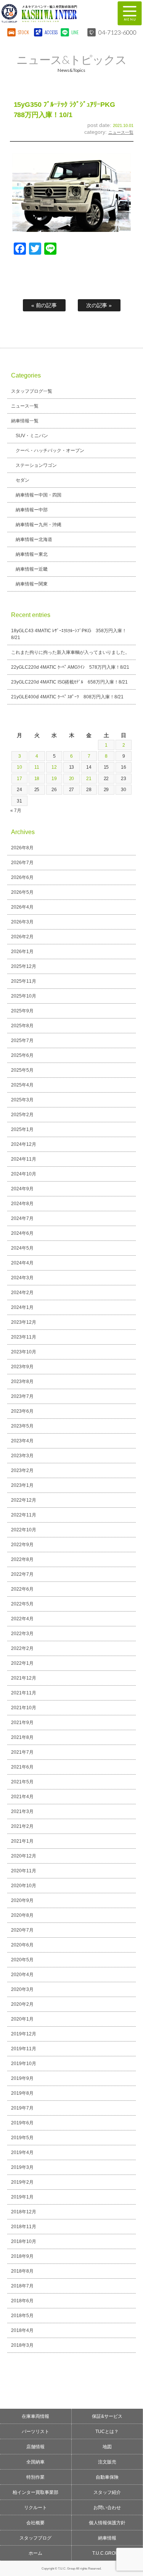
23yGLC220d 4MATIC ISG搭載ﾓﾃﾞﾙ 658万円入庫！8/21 (70, 682)
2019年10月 (24, 2064)
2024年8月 (22, 1204)
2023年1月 (22, 1485)
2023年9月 (22, 1367)
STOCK (24, 32)
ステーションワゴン (36, 465)
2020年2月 (22, 2004)
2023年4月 (22, 1441)
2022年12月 (24, 1500)
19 (54, 779)
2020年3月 (22, 1989)
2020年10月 (24, 1886)
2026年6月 (22, 877)
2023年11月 (24, 1337)
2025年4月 (22, 1085)
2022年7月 (22, 1574)
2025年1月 (22, 1129)
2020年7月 (22, 1930)
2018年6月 (22, 2301)
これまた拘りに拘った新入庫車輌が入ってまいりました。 (71, 652)
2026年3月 (22, 922)
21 (89, 779)
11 (37, 767)
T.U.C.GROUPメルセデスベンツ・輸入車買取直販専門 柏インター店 (55, 13)
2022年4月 (22, 1619)
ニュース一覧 (121, 132)
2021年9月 (22, 1723)
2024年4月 (22, 1263)
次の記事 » (99, 305)
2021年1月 (22, 1841)
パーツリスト (35, 2432)
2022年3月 (22, 1634)
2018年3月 (22, 2345)
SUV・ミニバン (32, 436)
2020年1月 (22, 2019)
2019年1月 (22, 2197)
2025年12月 (24, 966)
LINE (75, 32)
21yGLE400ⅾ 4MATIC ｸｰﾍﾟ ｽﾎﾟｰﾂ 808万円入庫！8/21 (67, 697)
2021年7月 (22, 1752)
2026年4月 (22, 907)
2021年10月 (24, 1708)
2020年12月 (24, 1856)
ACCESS (51, 32)
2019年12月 (24, 2034)
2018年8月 (22, 2271)
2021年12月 (24, 1678)
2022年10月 (24, 1530)
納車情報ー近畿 (32, 569)
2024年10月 (24, 1174)
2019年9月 (22, 2078)
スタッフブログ (35, 2538)
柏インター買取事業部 (35, 2492)
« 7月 (16, 811)
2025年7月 (22, 1041)
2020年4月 (22, 1975)
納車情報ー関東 (32, 584)
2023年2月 (22, 1470)
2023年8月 (22, 1382)
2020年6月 (22, 1945)
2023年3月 (22, 1456)
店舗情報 (35, 2447)
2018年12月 (24, 2212)
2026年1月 (22, 952)
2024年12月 (24, 1144)
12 (54, 767)
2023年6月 (22, 1411)
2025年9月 (22, 1011)
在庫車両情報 (35, 2416)
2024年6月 (22, 1233)
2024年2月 (22, 1293)
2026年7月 (22, 863)
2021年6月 (22, 1767)
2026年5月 (22, 892)
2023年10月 (24, 1352)
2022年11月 (24, 1515)
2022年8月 (22, 1559)
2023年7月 (22, 1396)
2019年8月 (22, 2093)
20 (72, 779)
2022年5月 (22, 1604)
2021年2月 (22, 1826)
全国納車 (35, 2462)
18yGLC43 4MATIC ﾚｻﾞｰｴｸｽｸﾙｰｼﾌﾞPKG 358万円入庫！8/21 (69, 634)
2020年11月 (24, 1871)
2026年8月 (22, 848)
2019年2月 (22, 2182)
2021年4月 (22, 1797)
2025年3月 (22, 1100)
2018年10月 (24, 2241)
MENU (130, 13)
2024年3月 (22, 1278)
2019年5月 (22, 2138)
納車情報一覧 (25, 421)
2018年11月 (24, 2227)
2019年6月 (22, 2123)
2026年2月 (22, 937)
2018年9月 (22, 2256)
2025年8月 (22, 1026)
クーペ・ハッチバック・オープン (50, 450)
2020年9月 (22, 1900)
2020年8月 (22, 1915)
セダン (22, 480)
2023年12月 (24, 1322)
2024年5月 (22, 1248)
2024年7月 (22, 1218)
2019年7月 (22, 2108)
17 (19, 779)
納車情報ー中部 (32, 510)
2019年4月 (22, 2152)
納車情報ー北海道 (34, 539)
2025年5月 (22, 1070)
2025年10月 (24, 996)
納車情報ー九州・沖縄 (39, 525)
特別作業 (35, 2477)
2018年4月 (22, 2330)
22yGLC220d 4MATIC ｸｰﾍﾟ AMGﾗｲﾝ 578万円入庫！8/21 (70, 667)
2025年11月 (24, 981)
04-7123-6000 (117, 32)
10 (19, 767)
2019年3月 (22, 2167)
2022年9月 (22, 1545)
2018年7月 (22, 2286)
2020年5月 (22, 1960)
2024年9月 (22, 1189)
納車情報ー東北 (32, 554)
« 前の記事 (44, 305)
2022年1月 (22, 1663)
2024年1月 (22, 1307)
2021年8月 (22, 1737)
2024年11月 (24, 1159)
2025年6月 (22, 1055)
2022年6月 (22, 1589)
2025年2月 (22, 1115)
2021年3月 (22, 1811)
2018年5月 (22, 2316)
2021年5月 (22, 1782)
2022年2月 (22, 1648)
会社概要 (35, 2523)
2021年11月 (24, 1693)
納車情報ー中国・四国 (39, 495)
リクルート (35, 2508)
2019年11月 (24, 2049)
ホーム (35, 2553)
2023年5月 (22, 1426)
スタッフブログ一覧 (32, 391)
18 (37, 779)
